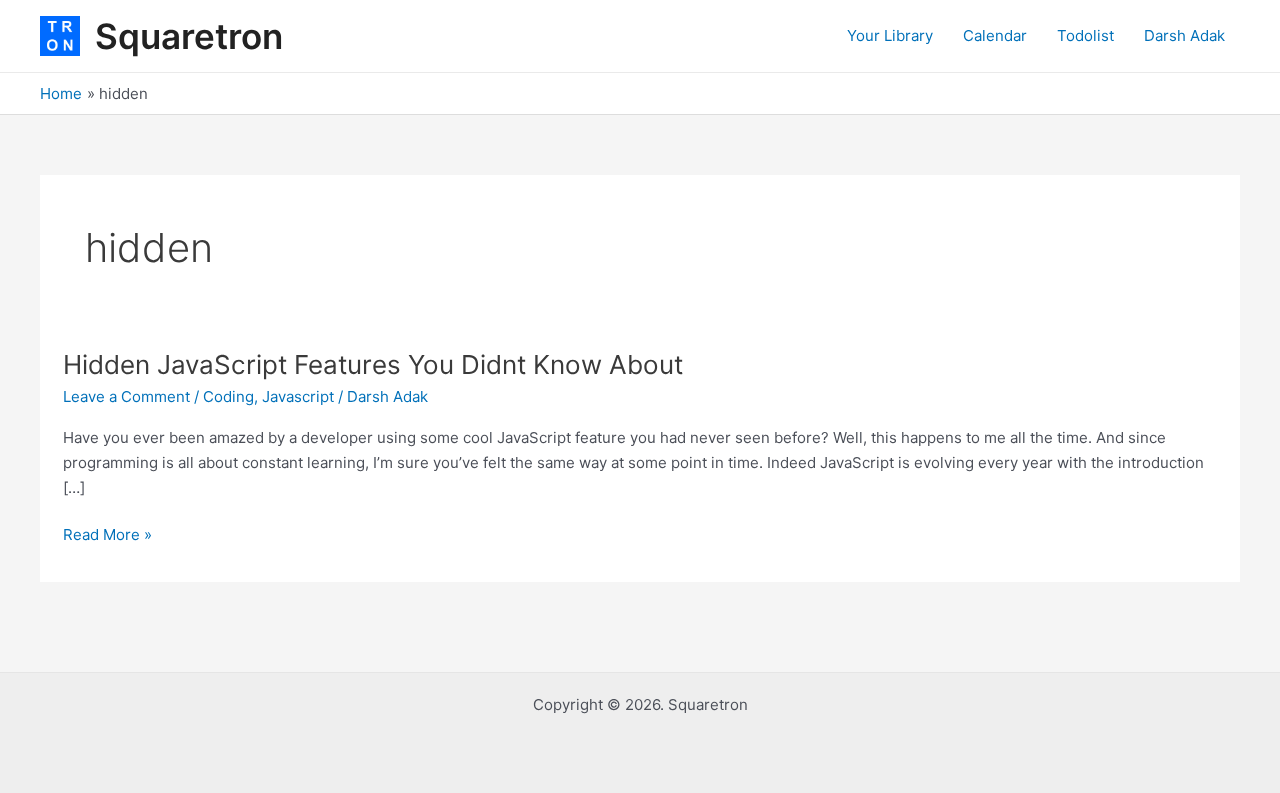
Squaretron (189, 36)
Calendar (995, 35)
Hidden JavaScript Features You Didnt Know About (373, 364)
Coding (228, 396)
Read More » (107, 533)
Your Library (890, 35)
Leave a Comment (126, 396)
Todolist (1085, 35)
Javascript (298, 396)
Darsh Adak (1184, 35)
